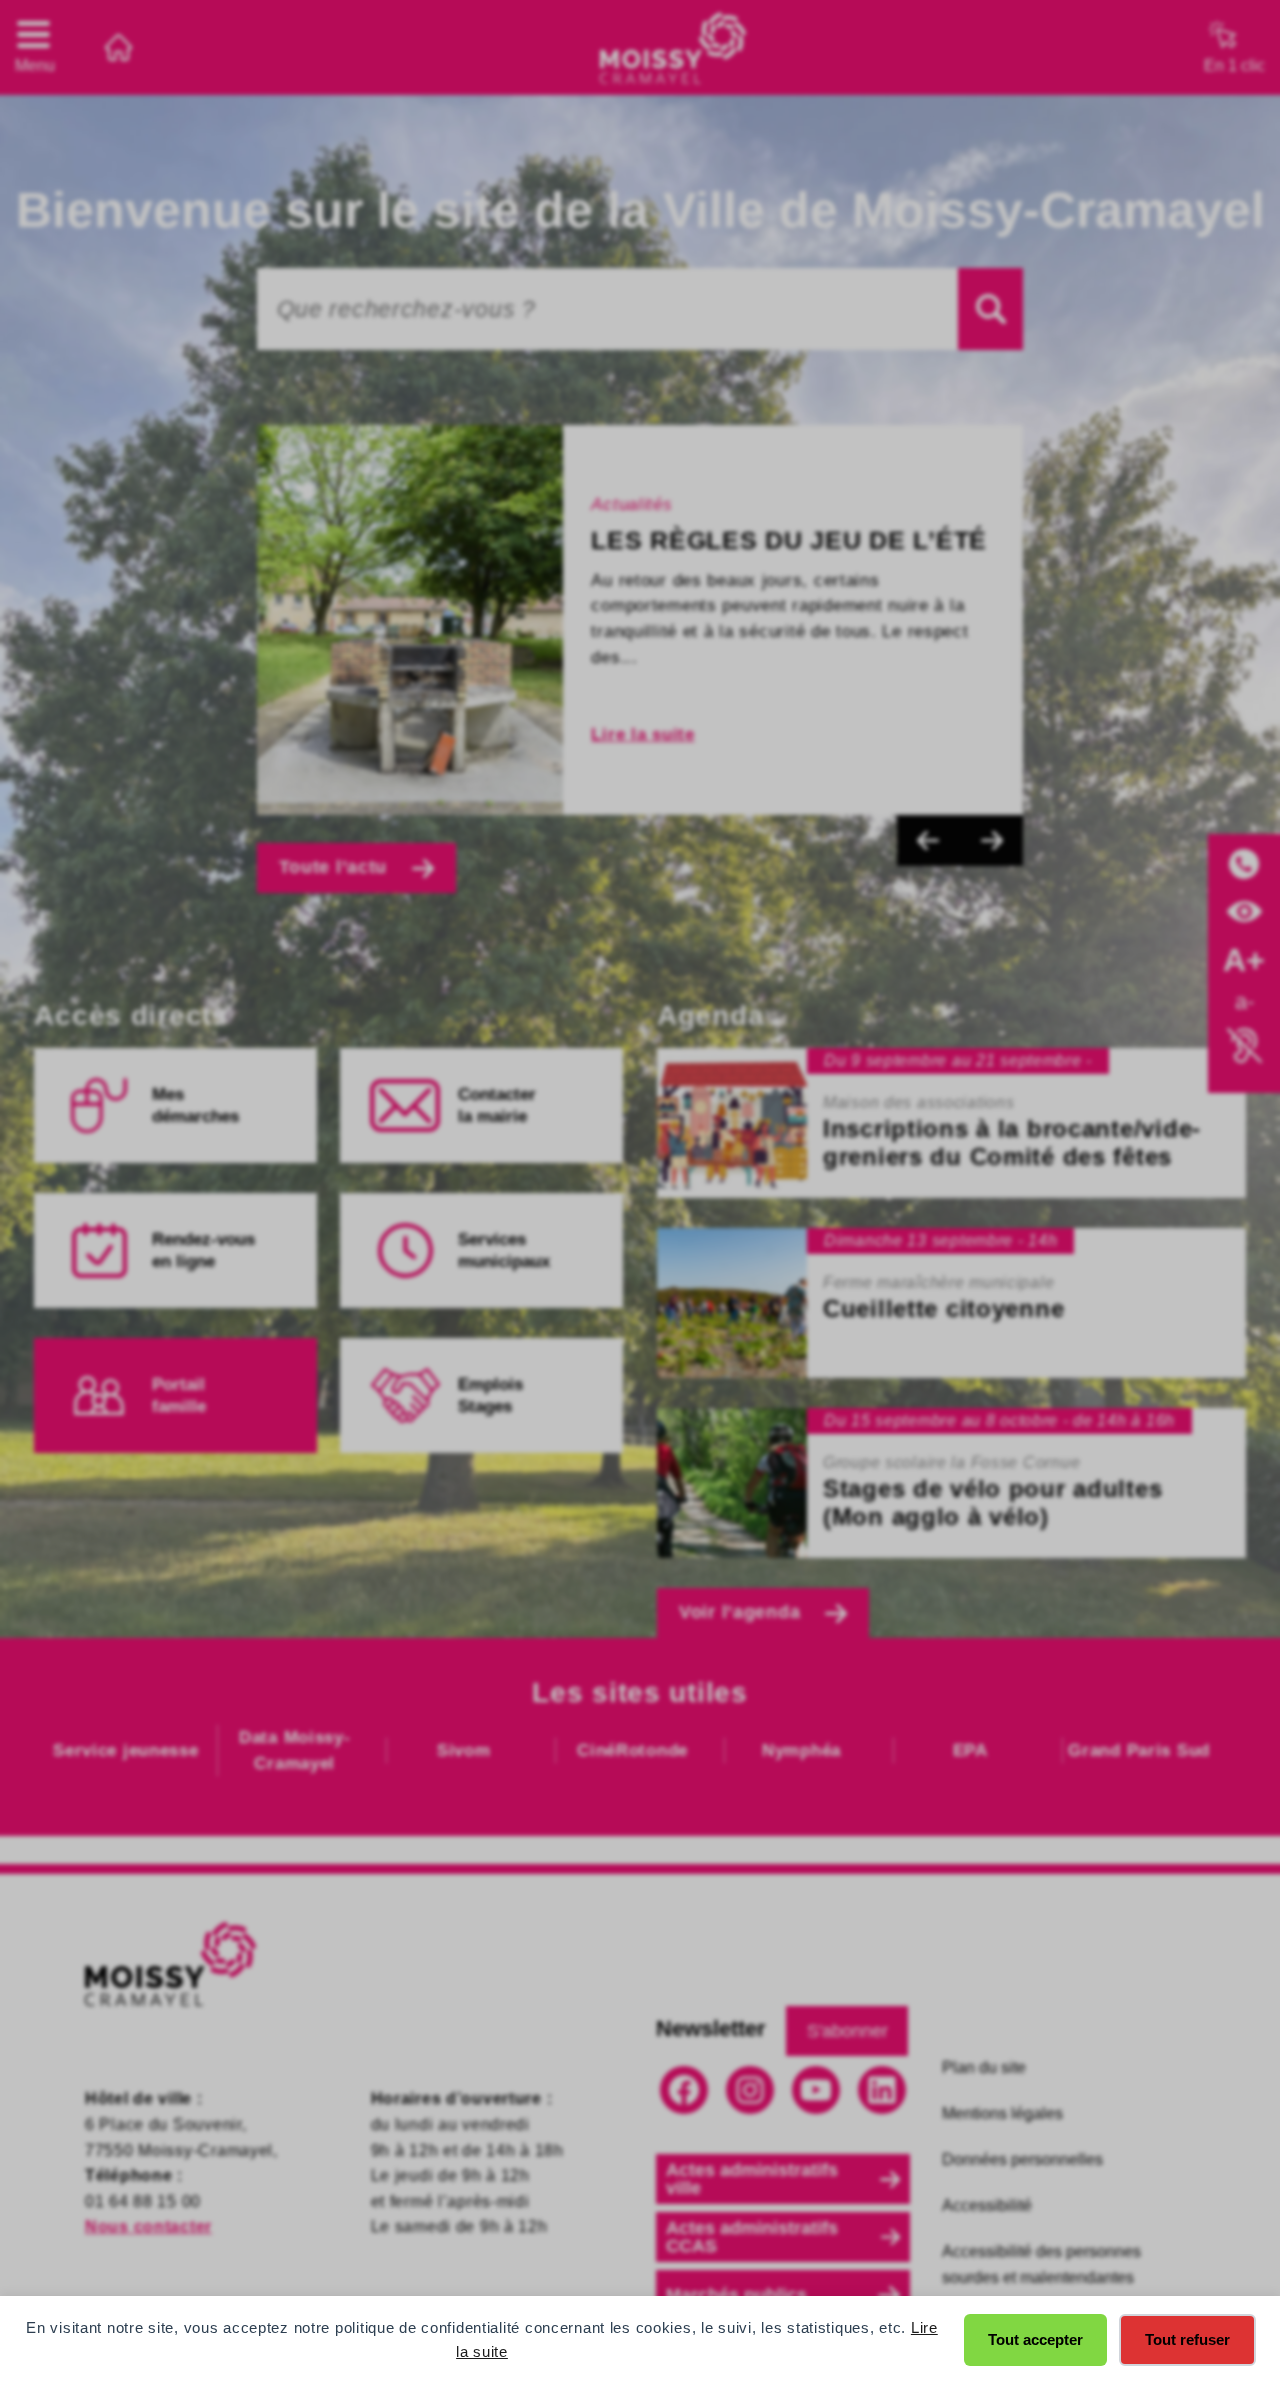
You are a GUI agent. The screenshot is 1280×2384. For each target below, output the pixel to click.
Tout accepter (1035, 2339)
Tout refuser (1187, 2339)
